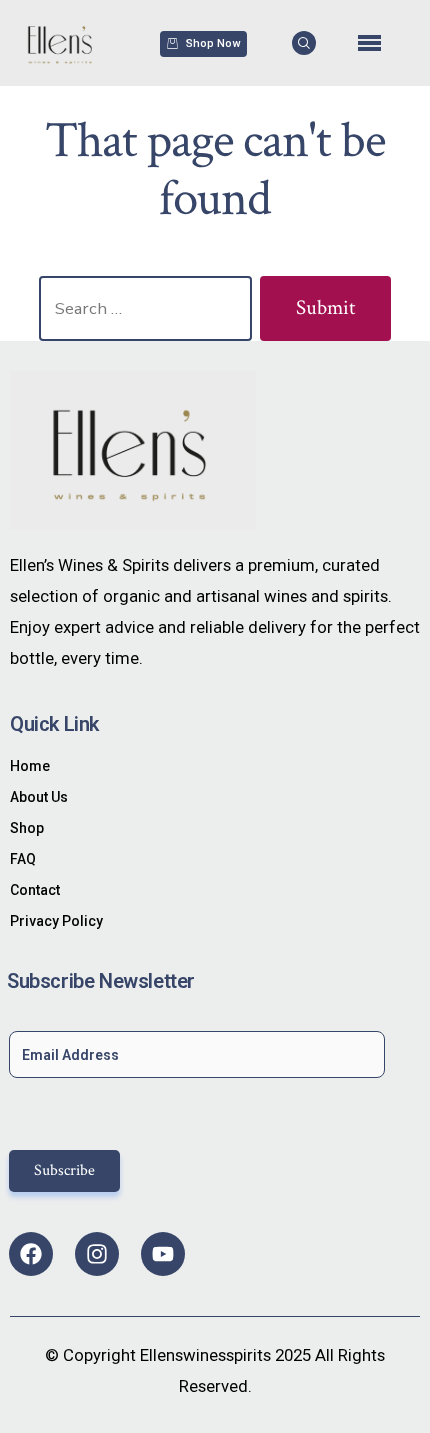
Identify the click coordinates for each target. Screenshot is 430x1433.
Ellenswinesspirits (205, 1355)
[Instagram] (97, 1254)
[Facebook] (31, 1254)
